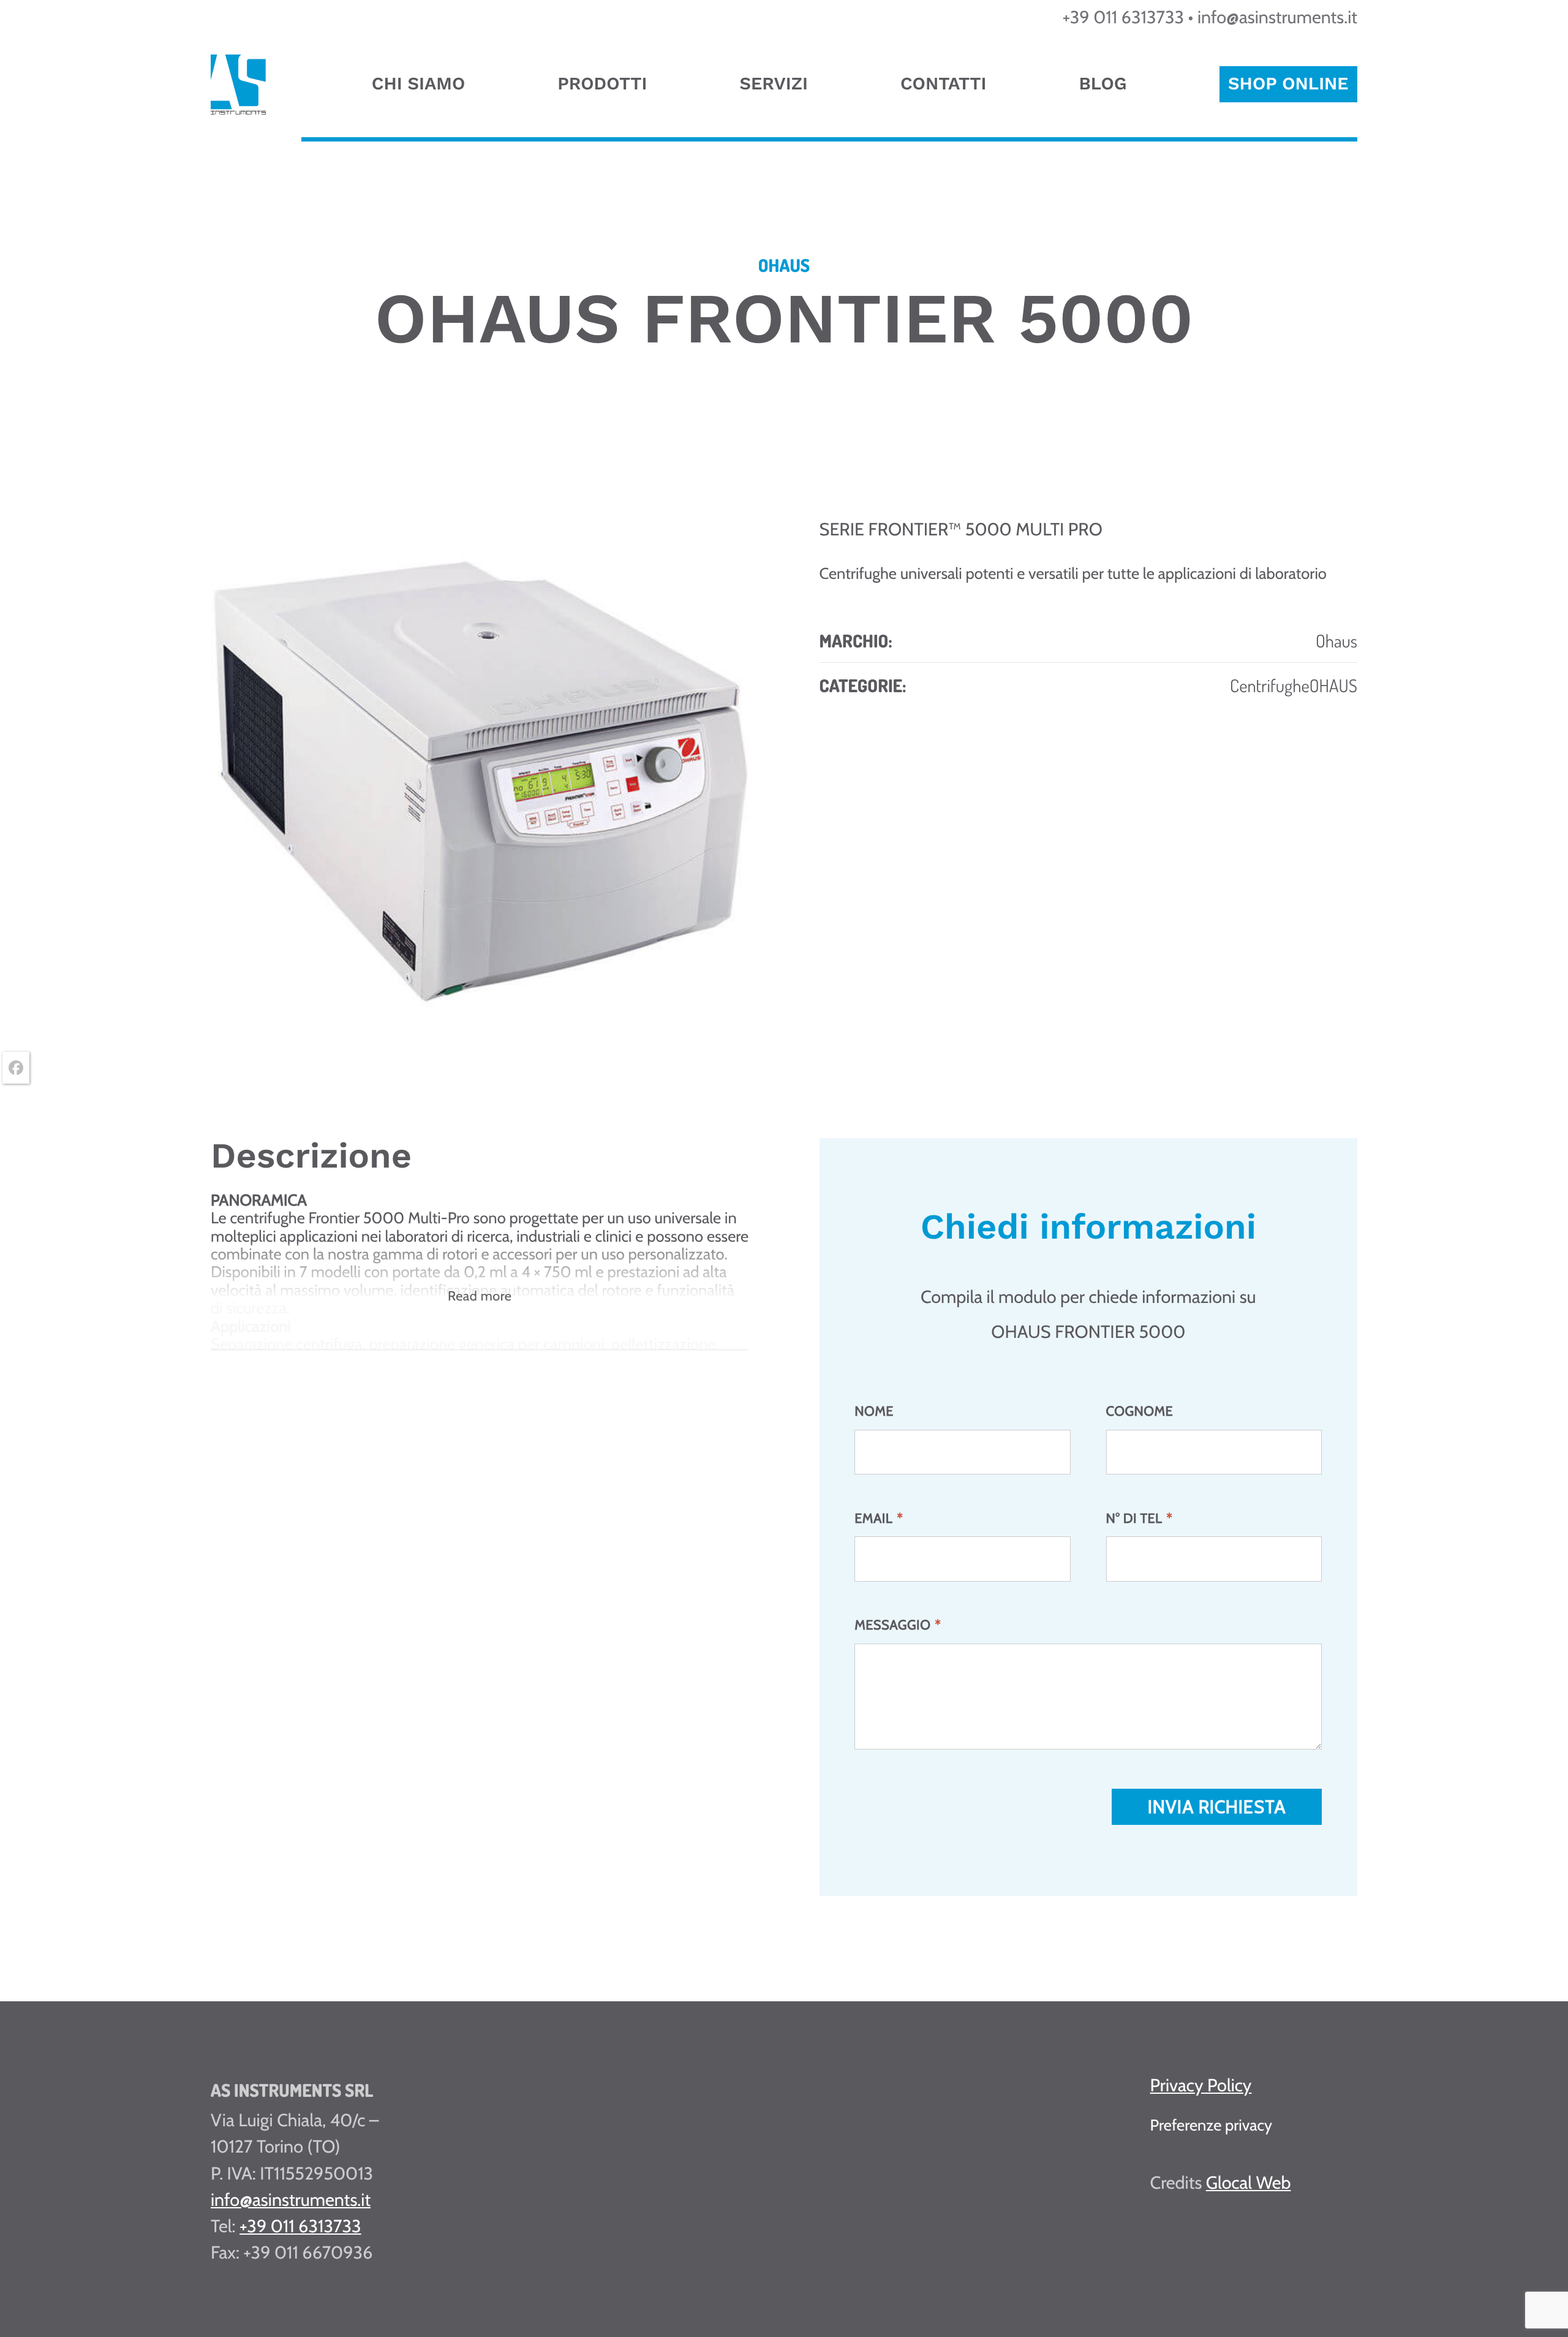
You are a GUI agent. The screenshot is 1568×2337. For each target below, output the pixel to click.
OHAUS (1333, 685)
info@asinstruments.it (1277, 17)
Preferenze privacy (1211, 2125)
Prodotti (602, 83)
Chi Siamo (418, 83)
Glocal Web (1249, 2183)
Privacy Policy (1201, 2086)
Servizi (773, 83)
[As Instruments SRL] (238, 109)
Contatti (943, 83)
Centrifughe (1270, 685)
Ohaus (1336, 640)
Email (879, 1519)
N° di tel (1140, 1519)
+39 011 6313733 (1124, 17)
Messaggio (898, 1625)
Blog (1102, 83)
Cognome (1140, 1411)
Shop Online (1288, 83)
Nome (874, 1411)
